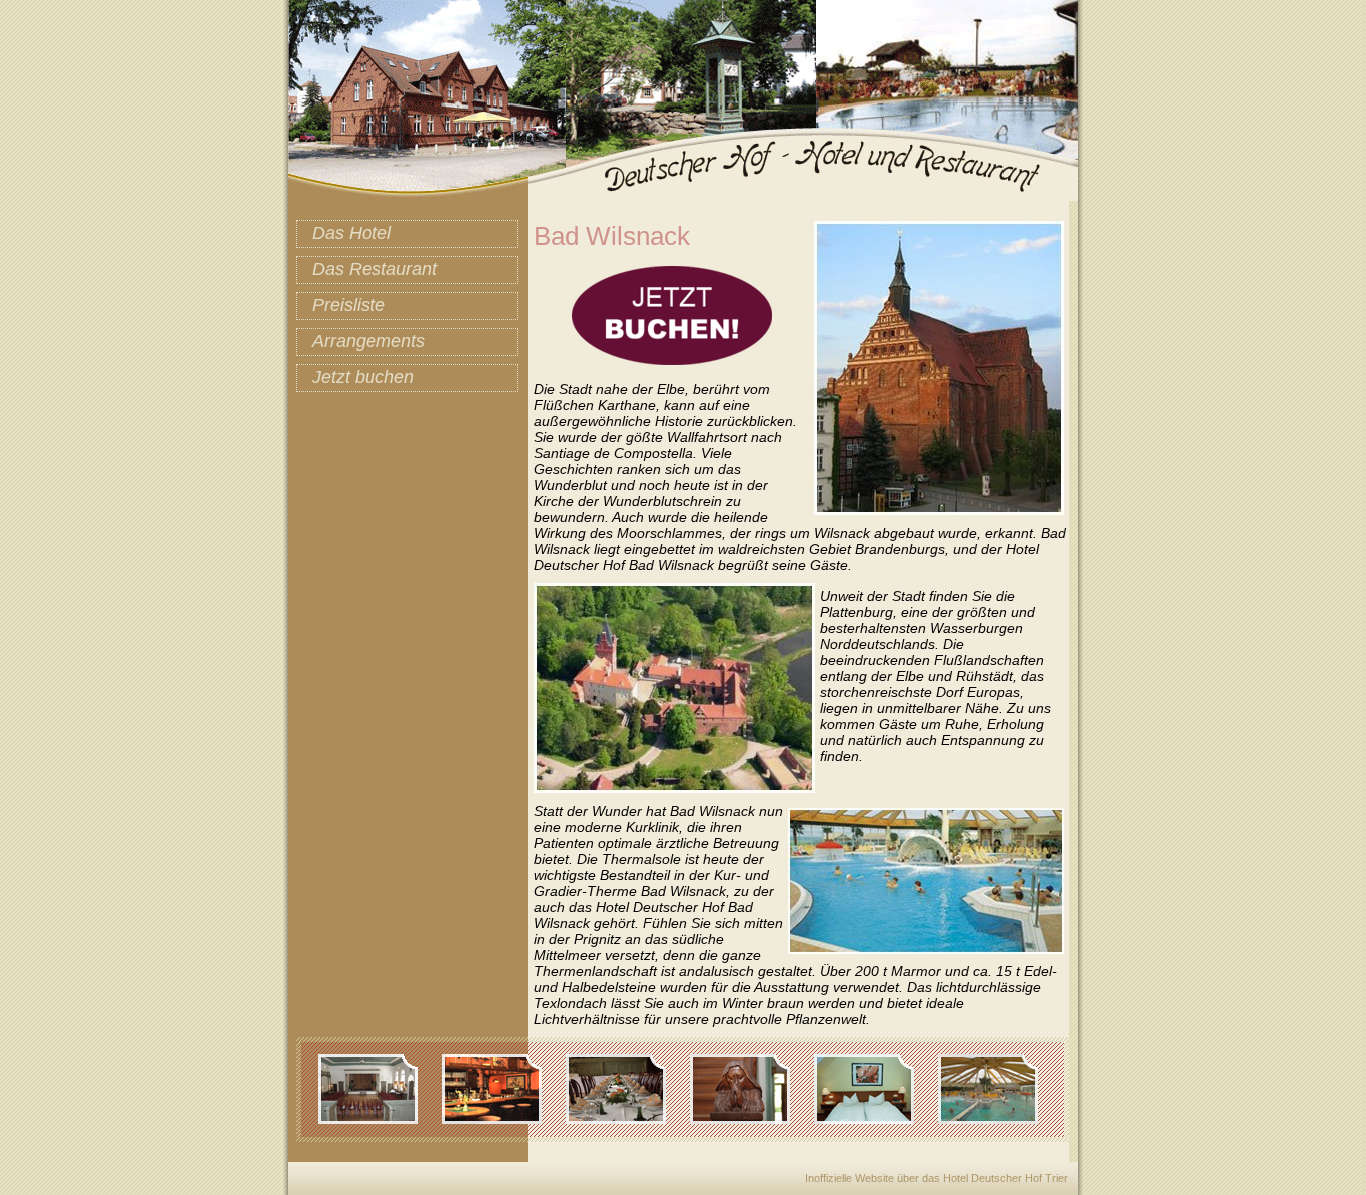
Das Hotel (351, 233)
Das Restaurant (374, 269)
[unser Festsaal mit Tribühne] (378, 1118)
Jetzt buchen (363, 377)
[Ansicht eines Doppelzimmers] (874, 1118)
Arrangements (368, 341)
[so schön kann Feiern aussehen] (626, 1118)
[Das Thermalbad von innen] (998, 1118)
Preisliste (348, 305)
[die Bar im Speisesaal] (502, 1118)
